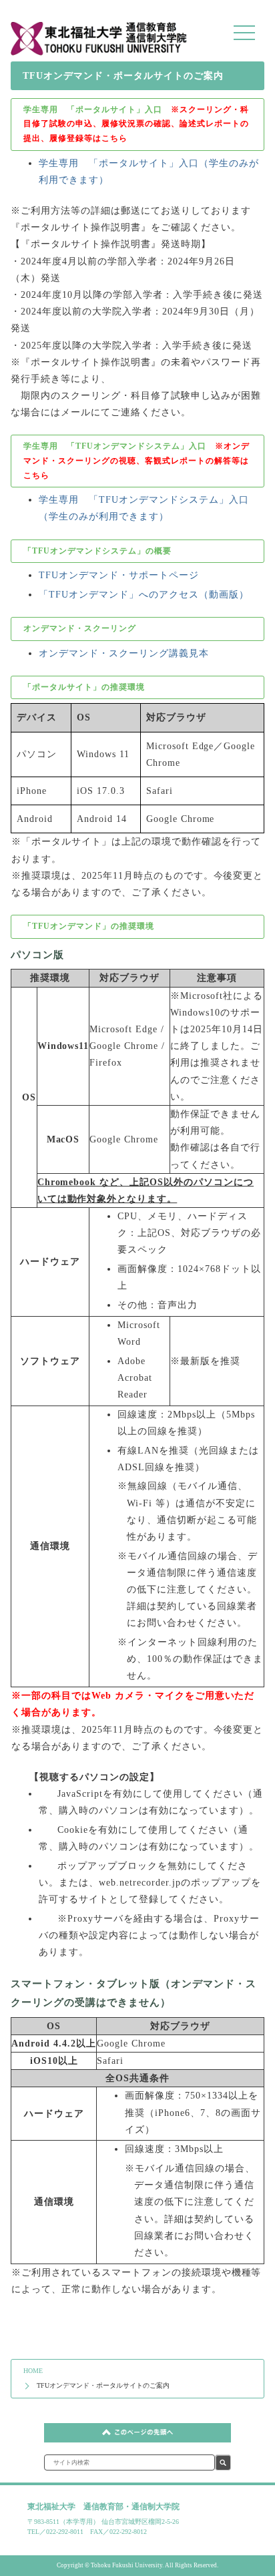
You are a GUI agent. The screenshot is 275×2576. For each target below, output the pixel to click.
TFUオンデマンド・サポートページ (119, 575)
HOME (33, 2371)
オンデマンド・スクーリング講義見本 (124, 653)
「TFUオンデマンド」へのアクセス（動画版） (144, 595)
